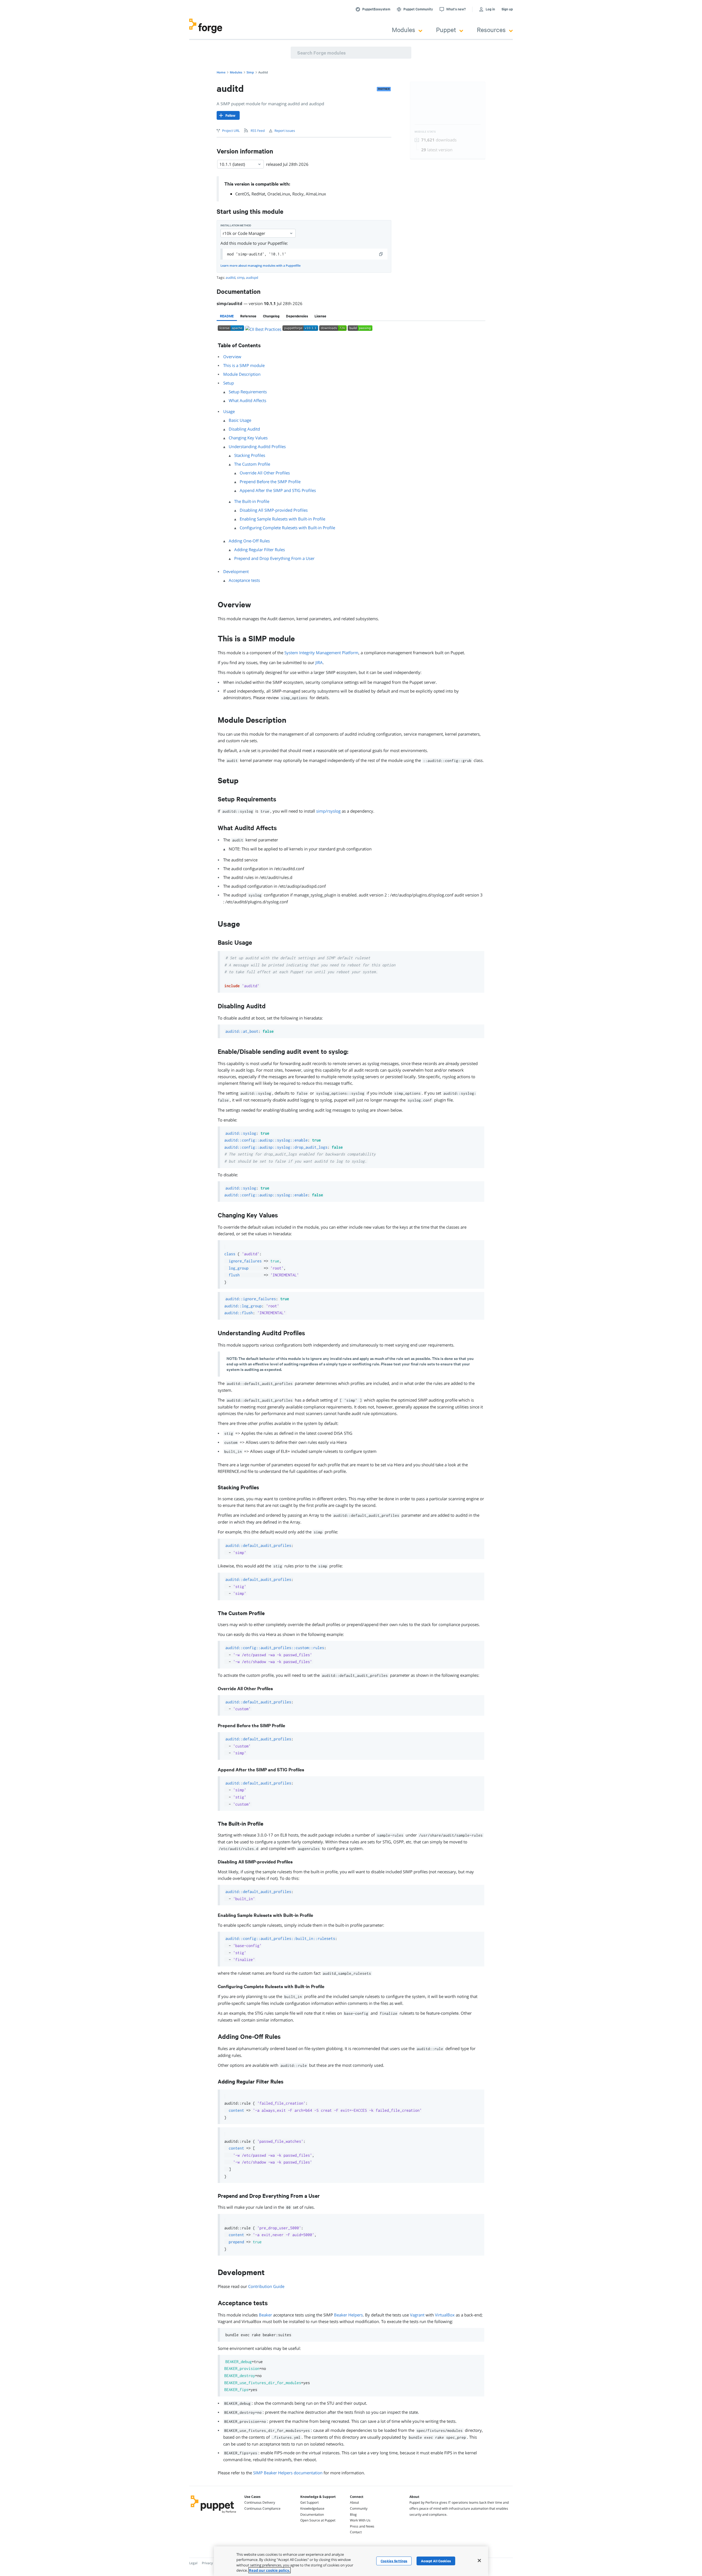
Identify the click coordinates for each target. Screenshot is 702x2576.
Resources (491, 29)
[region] (351, 2561)
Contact (356, 2532)
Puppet (446, 29)
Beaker (265, 2315)
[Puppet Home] (213, 2514)
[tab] (227, 316)
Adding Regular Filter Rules (260, 550)
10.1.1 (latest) (232, 164)
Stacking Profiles (250, 455)
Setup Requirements (248, 392)
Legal (193, 2563)
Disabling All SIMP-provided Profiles (274, 510)
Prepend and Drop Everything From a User (274, 558)
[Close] (479, 2560)
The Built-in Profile (252, 501)
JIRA (319, 662)
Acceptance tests (244, 580)
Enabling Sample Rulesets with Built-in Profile (282, 519)
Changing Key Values (248, 438)
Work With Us (360, 2520)
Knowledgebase (312, 2508)
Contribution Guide (266, 2286)
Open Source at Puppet (318, 2520)
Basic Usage (240, 420)
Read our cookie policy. (270, 2570)
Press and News (362, 2526)
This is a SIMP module (244, 365)
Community (359, 2508)
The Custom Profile (252, 464)
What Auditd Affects (247, 400)
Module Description (242, 374)
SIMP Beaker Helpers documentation (288, 2473)
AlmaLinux (316, 194)
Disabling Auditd (244, 429)
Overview (232, 357)
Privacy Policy (212, 2563)
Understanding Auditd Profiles (257, 446)
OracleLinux (279, 194)
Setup (229, 383)
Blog (353, 2514)
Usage (229, 411)
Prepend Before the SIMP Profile (270, 482)
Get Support (309, 2502)
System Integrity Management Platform (321, 653)
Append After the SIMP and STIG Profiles (278, 490)
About (354, 2502)
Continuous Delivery (260, 2502)
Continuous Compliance (262, 2508)
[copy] (381, 254)
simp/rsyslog (328, 811)
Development (236, 571)
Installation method (236, 225)
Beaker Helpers (348, 2315)
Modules (404, 29)
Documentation (312, 2514)
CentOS (242, 194)
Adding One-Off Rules (249, 541)
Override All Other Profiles (265, 473)
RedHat (258, 194)
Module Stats (425, 132)
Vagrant (417, 2315)
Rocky (298, 194)
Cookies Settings (394, 2561)
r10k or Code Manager (244, 233)
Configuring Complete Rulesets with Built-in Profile (287, 528)
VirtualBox (445, 2315)
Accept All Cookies (436, 2561)
